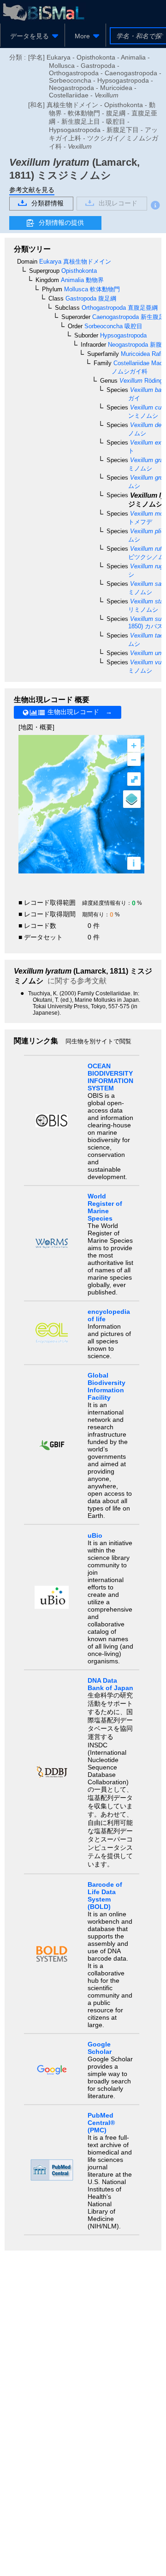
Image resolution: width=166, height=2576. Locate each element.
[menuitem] (33, 36)
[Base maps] (132, 799)
